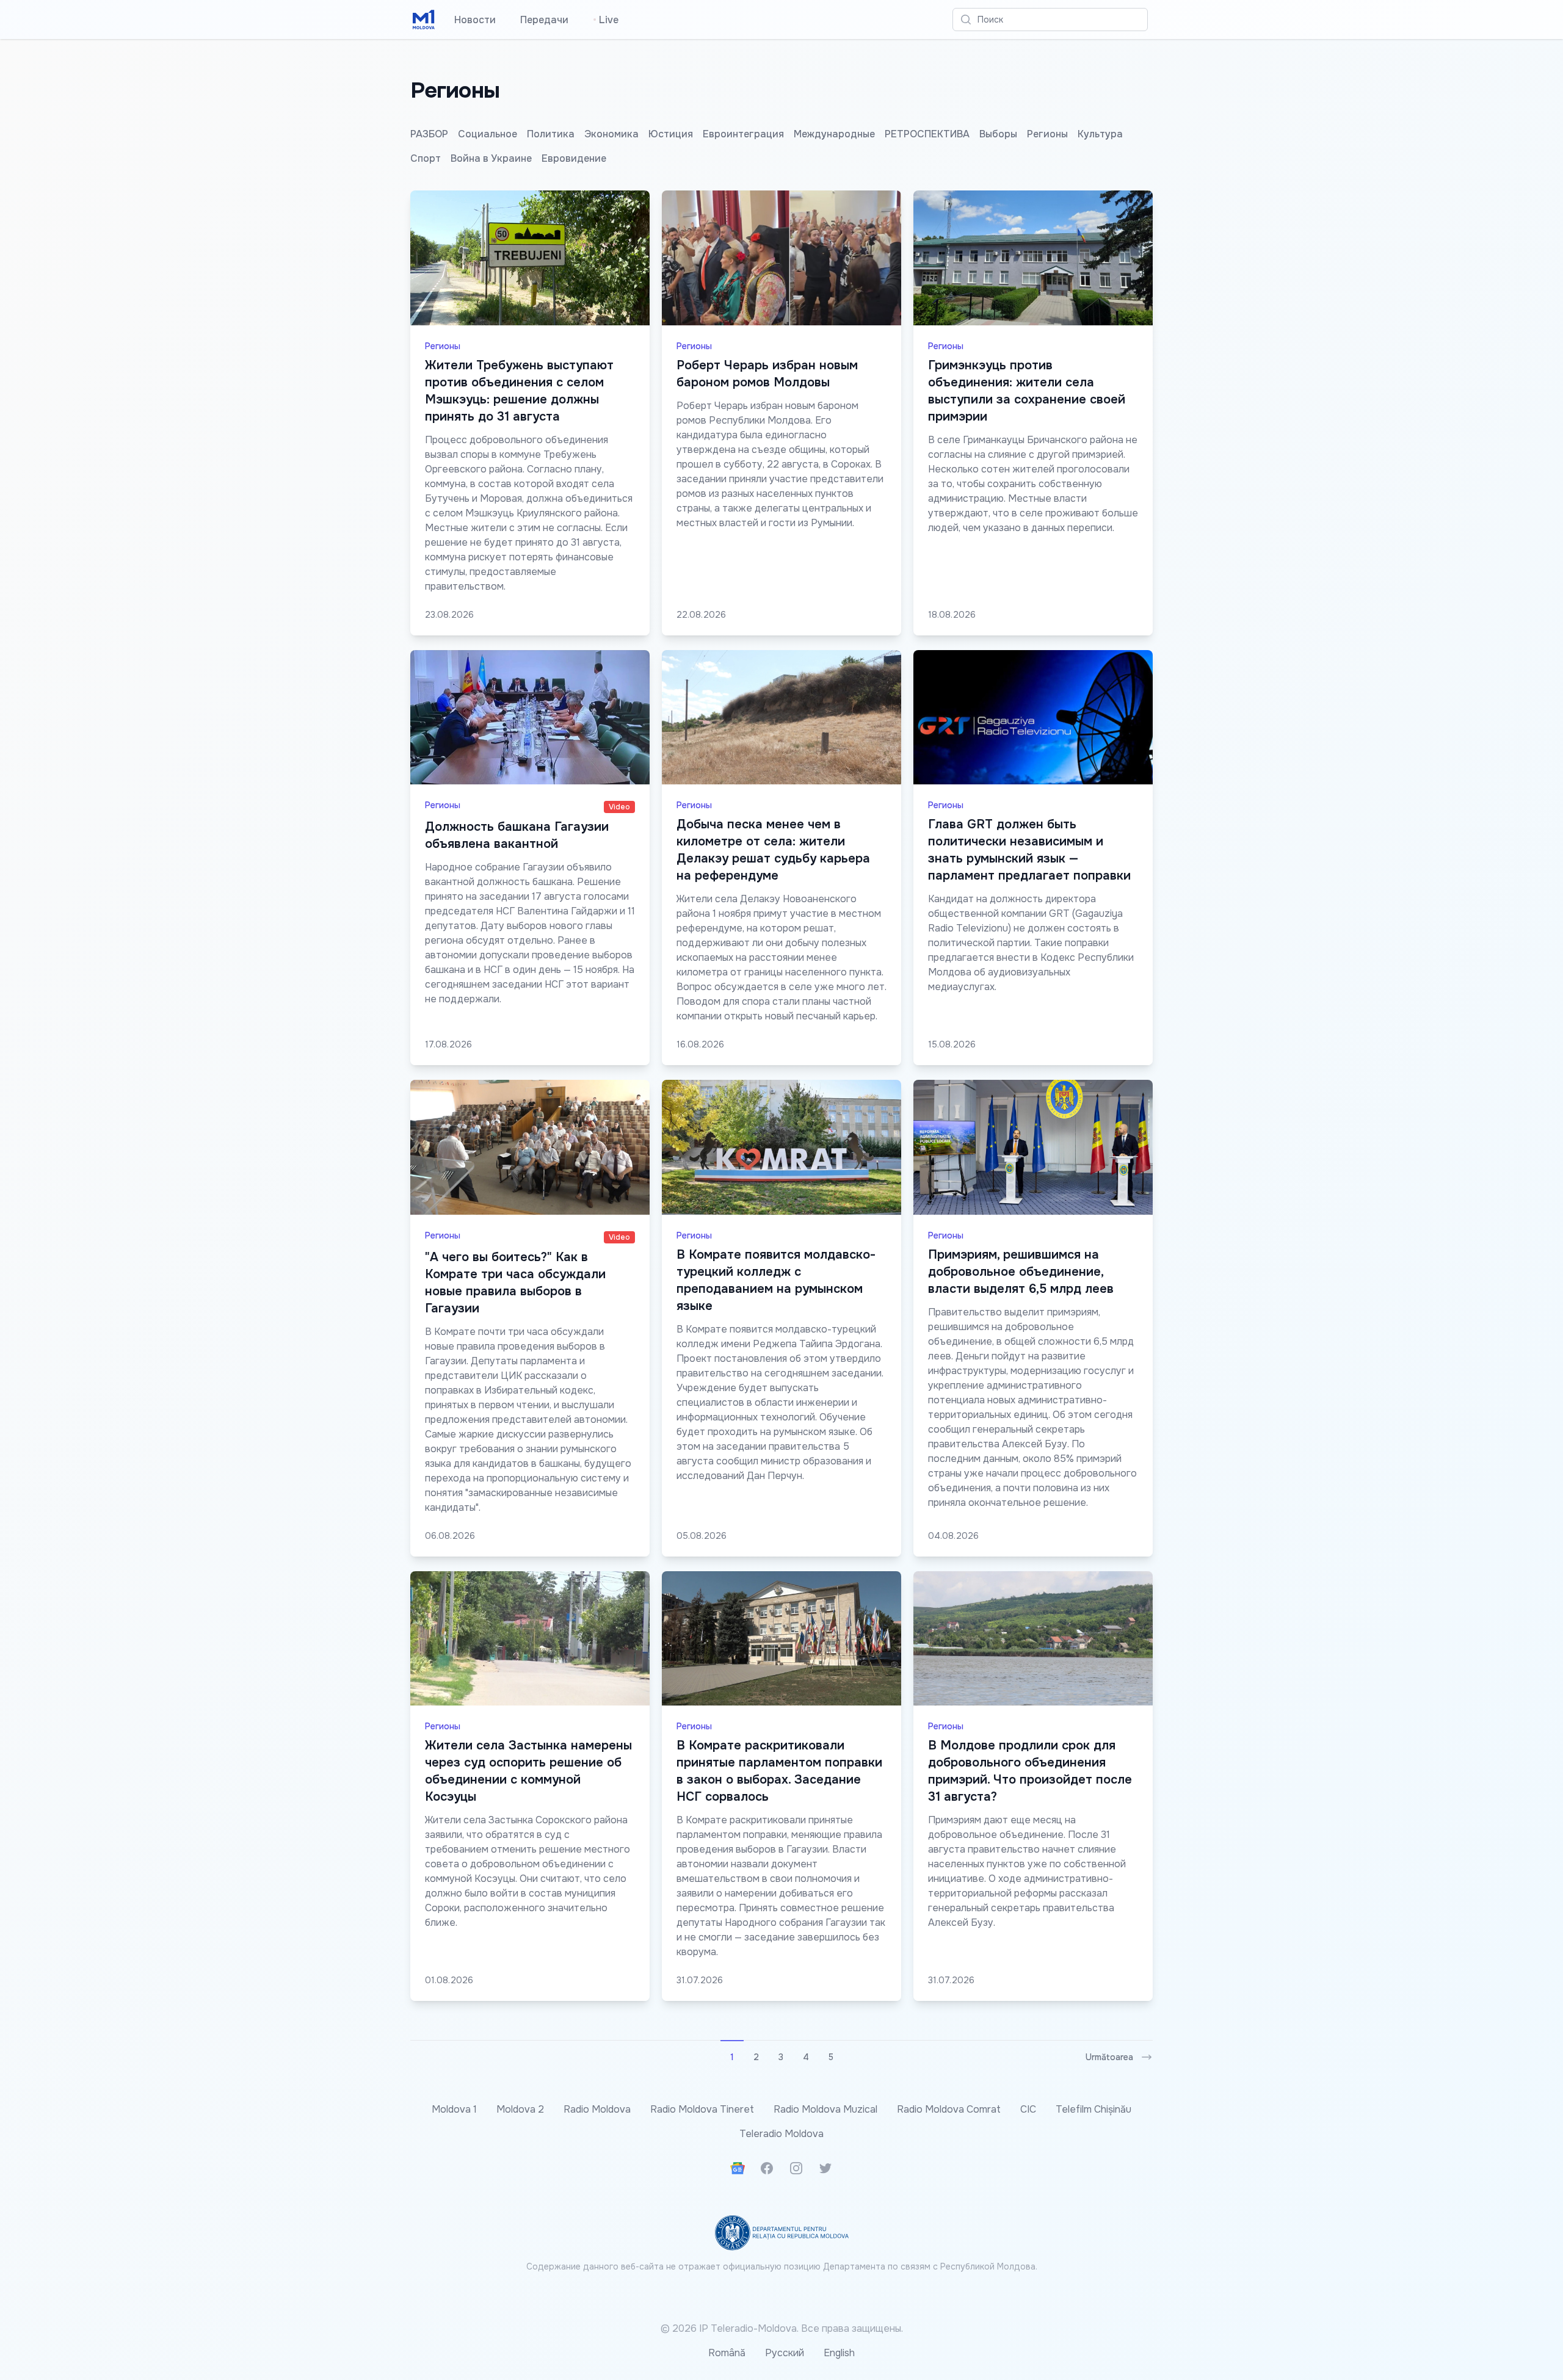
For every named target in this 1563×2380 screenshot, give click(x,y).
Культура (1100, 134)
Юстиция (671, 134)
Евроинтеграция (743, 134)
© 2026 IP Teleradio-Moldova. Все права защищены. (782, 2328)
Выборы (998, 134)
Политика (551, 134)
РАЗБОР (429, 134)
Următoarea (1109, 2057)
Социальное (488, 134)
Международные (834, 134)
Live (606, 20)
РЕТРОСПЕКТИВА (927, 134)
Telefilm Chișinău (1093, 2109)
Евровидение (574, 158)
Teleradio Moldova (781, 2134)
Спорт (426, 158)
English (839, 2353)
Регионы (1047, 134)
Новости (475, 20)
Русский (785, 2353)
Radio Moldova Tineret (702, 2109)
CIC (1028, 2109)
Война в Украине (491, 158)
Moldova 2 (520, 2109)
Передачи (544, 20)
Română (727, 2353)
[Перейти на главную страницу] (424, 20)
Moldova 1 (454, 2109)
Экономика (611, 134)
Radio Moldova (597, 2109)
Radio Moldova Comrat (949, 2109)
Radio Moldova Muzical (825, 2109)
